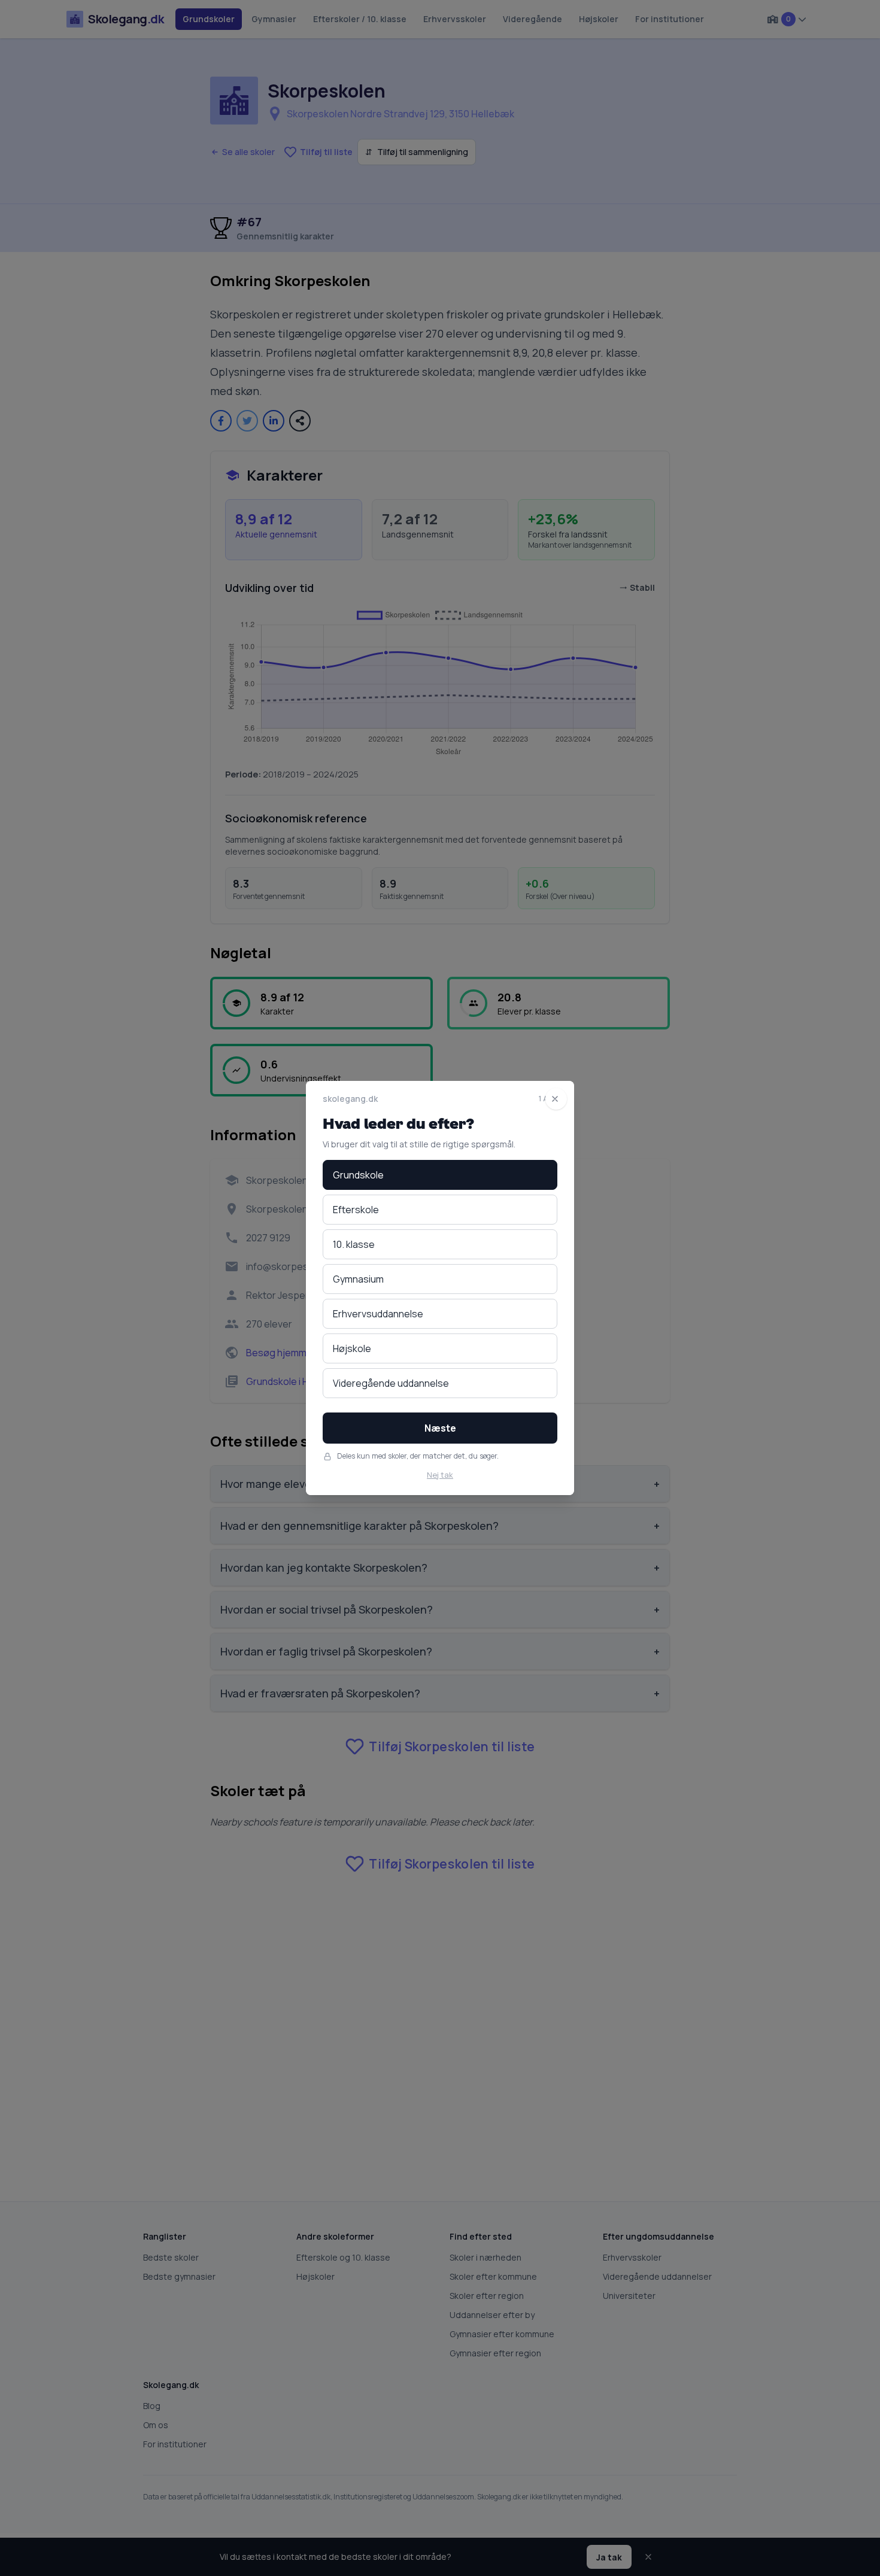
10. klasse (354, 1244)
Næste (440, 1428)
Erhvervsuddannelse (378, 1314)
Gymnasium (358, 1279)
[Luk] (556, 1099)
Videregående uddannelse (391, 1383)
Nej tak (440, 1475)
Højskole (352, 1348)
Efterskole (356, 1210)
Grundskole (358, 1175)
